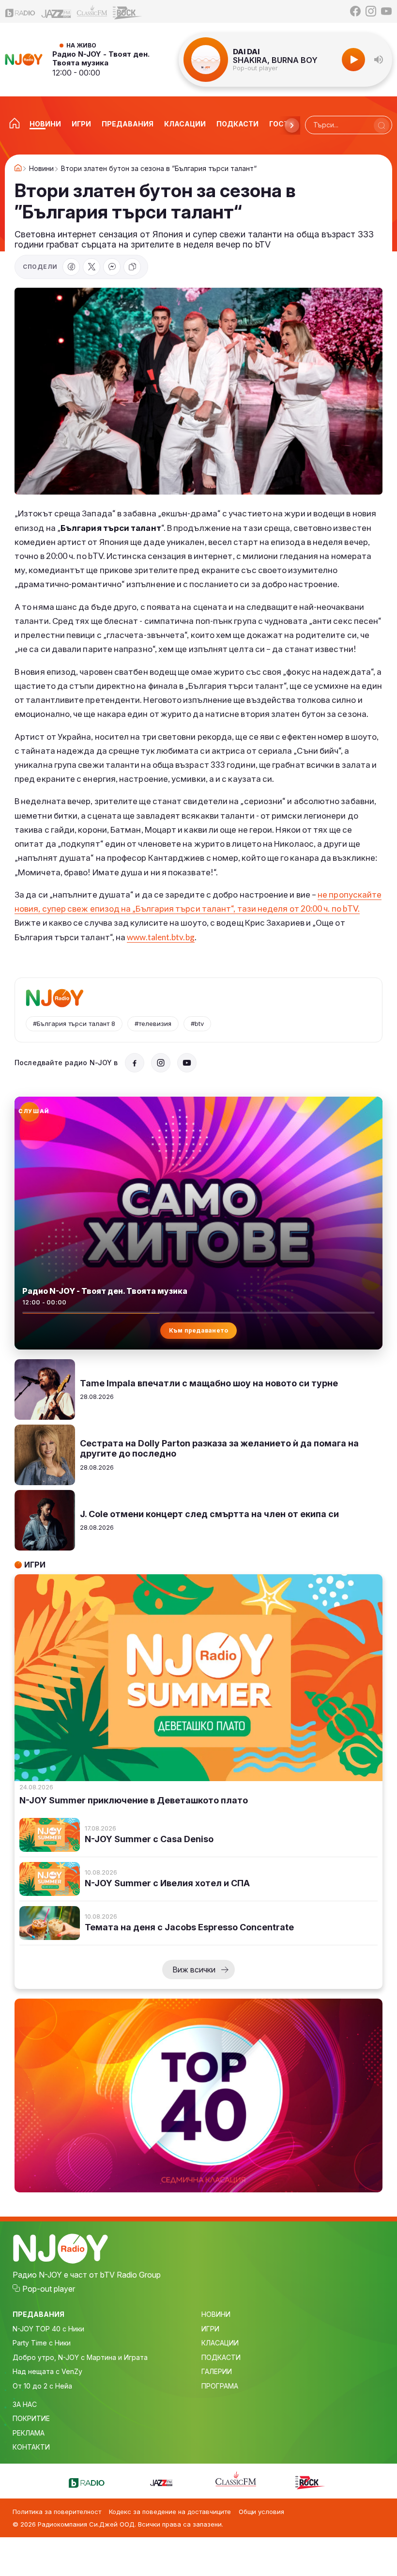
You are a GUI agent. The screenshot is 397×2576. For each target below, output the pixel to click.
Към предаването (199, 1330)
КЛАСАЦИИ (220, 2343)
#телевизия (153, 1024)
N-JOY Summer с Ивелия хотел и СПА (167, 1883)
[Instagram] (371, 11)
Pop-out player (255, 68)
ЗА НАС (25, 2404)
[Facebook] (355, 11)
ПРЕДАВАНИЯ (38, 2314)
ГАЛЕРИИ (217, 2371)
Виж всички (194, 1970)
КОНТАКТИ (31, 2447)
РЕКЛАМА (29, 2433)
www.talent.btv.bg (160, 937)
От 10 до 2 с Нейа (42, 2386)
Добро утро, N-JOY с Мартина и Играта (80, 2357)
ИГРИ (210, 2329)
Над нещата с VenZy (47, 2371)
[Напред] (292, 125)
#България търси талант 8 (74, 1024)
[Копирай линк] (132, 267)
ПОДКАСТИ (221, 2357)
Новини (41, 169)
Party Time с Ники (42, 2343)
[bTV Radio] (20, 11)
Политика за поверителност (57, 2512)
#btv (197, 1024)
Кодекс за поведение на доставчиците (170, 2512)
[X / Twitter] (92, 267)
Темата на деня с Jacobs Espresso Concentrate (189, 1927)
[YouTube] (386, 11)
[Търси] (382, 125)
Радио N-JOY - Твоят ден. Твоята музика (101, 58)
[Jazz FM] (56, 11)
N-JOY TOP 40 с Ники (48, 2329)
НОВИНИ (216, 2314)
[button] (379, 60)
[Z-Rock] (128, 12)
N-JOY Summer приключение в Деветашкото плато (134, 1800)
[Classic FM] (92, 11)
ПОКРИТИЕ (31, 2418)
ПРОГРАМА (220, 2386)
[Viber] (112, 267)
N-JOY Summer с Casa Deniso (149, 1839)
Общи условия (261, 2512)
